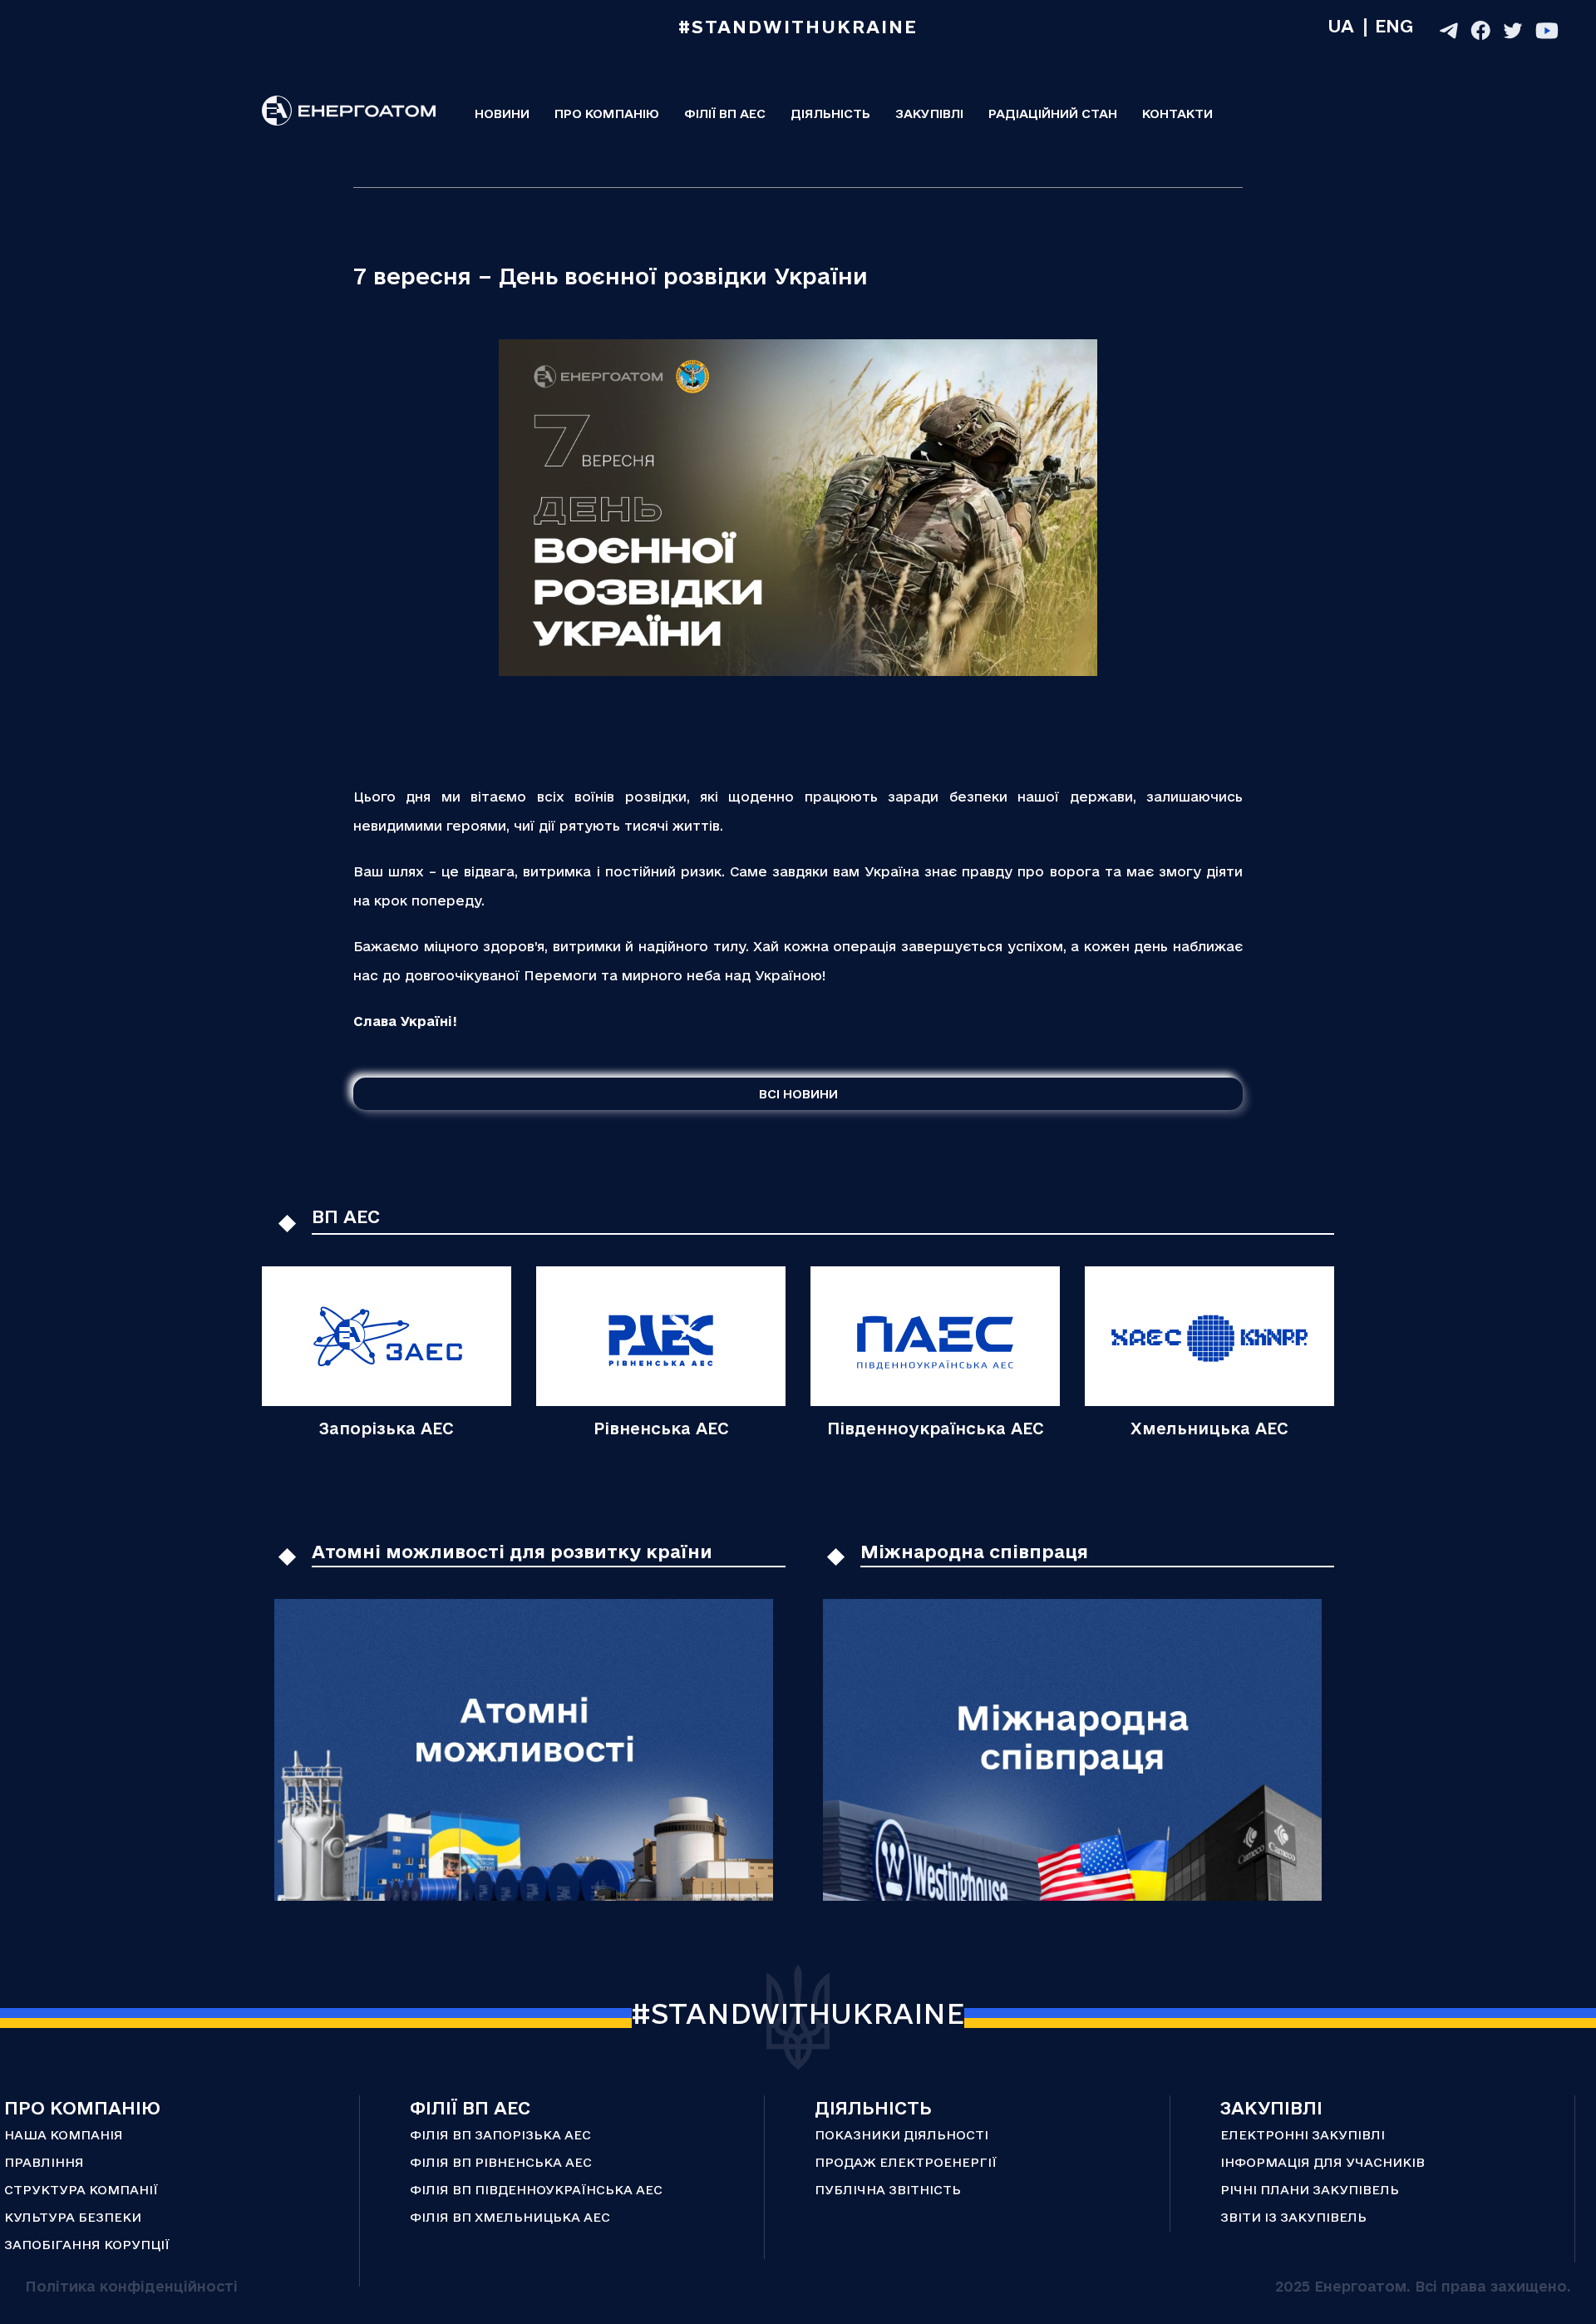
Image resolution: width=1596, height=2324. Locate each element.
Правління (44, 2162)
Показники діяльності (901, 2135)
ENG (1394, 26)
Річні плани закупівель (1310, 2190)
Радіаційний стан (1053, 113)
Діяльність (830, 113)
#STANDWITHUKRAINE (798, 2013)
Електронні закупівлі (1303, 2135)
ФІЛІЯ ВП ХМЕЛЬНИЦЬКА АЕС (510, 2217)
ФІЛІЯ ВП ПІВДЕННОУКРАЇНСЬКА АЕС (536, 2190)
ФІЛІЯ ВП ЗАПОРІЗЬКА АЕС (500, 2135)
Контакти (1177, 113)
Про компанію (607, 113)
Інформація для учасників (1323, 2162)
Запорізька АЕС (387, 1428)
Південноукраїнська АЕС (936, 1428)
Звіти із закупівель (1293, 2217)
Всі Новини (798, 1094)
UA (1341, 26)
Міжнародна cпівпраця (974, 1552)
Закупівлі (929, 113)
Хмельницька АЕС (1209, 1428)
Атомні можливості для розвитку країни (512, 1552)
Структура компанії (81, 2190)
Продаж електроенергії (906, 2162)
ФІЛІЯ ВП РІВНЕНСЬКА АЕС (501, 2162)
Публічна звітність (888, 2190)
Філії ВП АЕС (725, 113)
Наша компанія (64, 2135)
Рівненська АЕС (661, 1428)
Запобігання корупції (87, 2245)
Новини (502, 113)
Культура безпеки (73, 2217)
